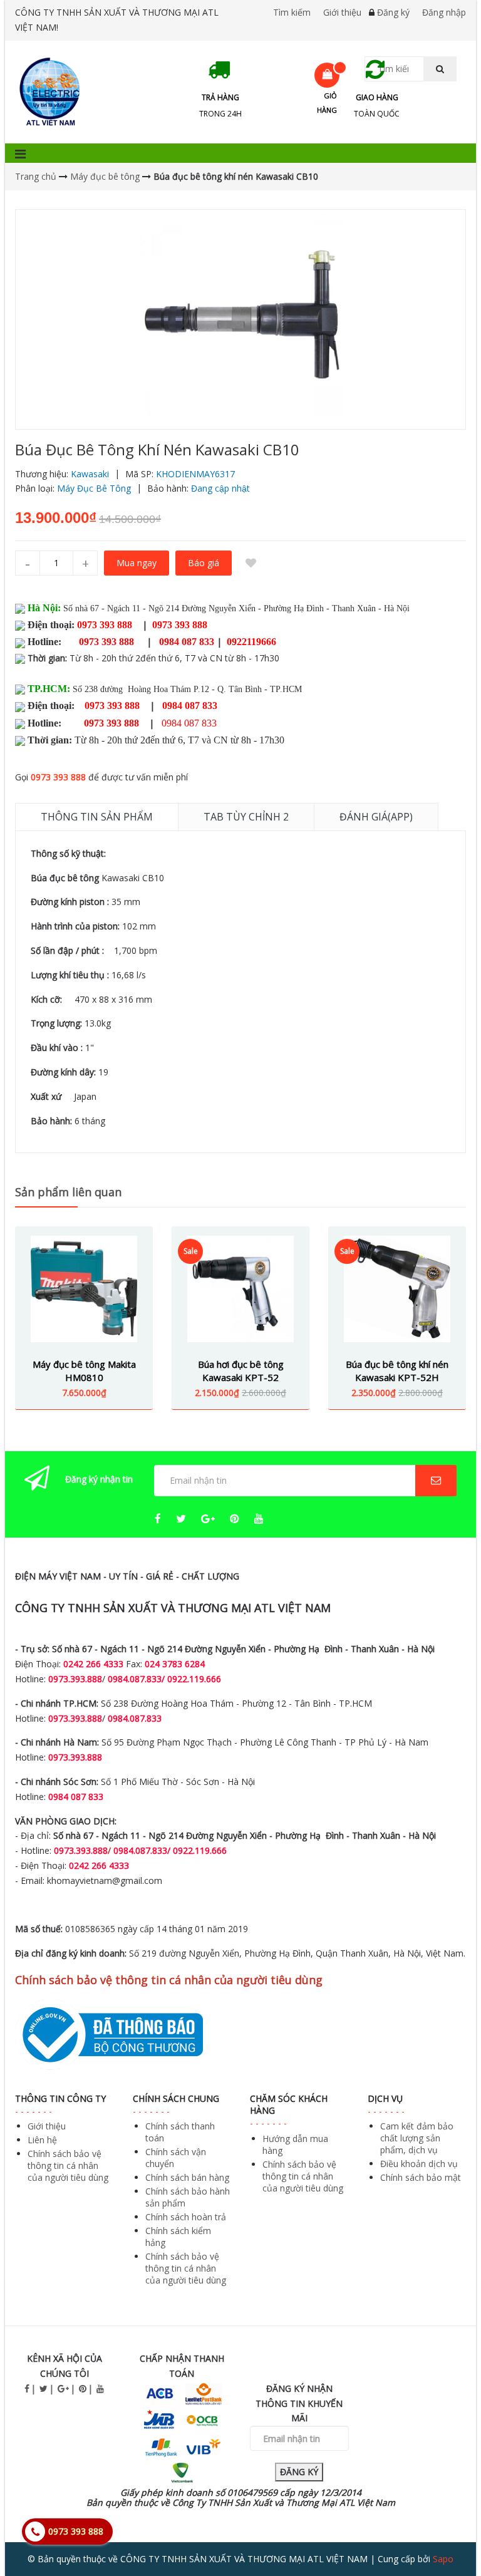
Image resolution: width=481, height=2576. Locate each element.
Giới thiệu (342, 12)
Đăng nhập (444, 12)
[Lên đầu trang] (446, 2532)
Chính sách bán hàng (187, 2177)
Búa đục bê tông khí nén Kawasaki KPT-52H (397, 1371)
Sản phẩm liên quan (68, 1192)
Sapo (443, 2559)
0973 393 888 (58, 777)
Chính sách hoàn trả (186, 2217)
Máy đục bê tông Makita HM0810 (84, 1371)
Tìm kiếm (292, 12)
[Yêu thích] (251, 563)
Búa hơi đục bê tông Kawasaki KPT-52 (241, 1371)
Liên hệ (42, 2140)
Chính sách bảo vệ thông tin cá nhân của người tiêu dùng (68, 2165)
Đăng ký (393, 12)
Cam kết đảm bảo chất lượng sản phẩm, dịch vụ (417, 2138)
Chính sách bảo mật (421, 2177)
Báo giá (204, 563)
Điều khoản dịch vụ (419, 2164)
